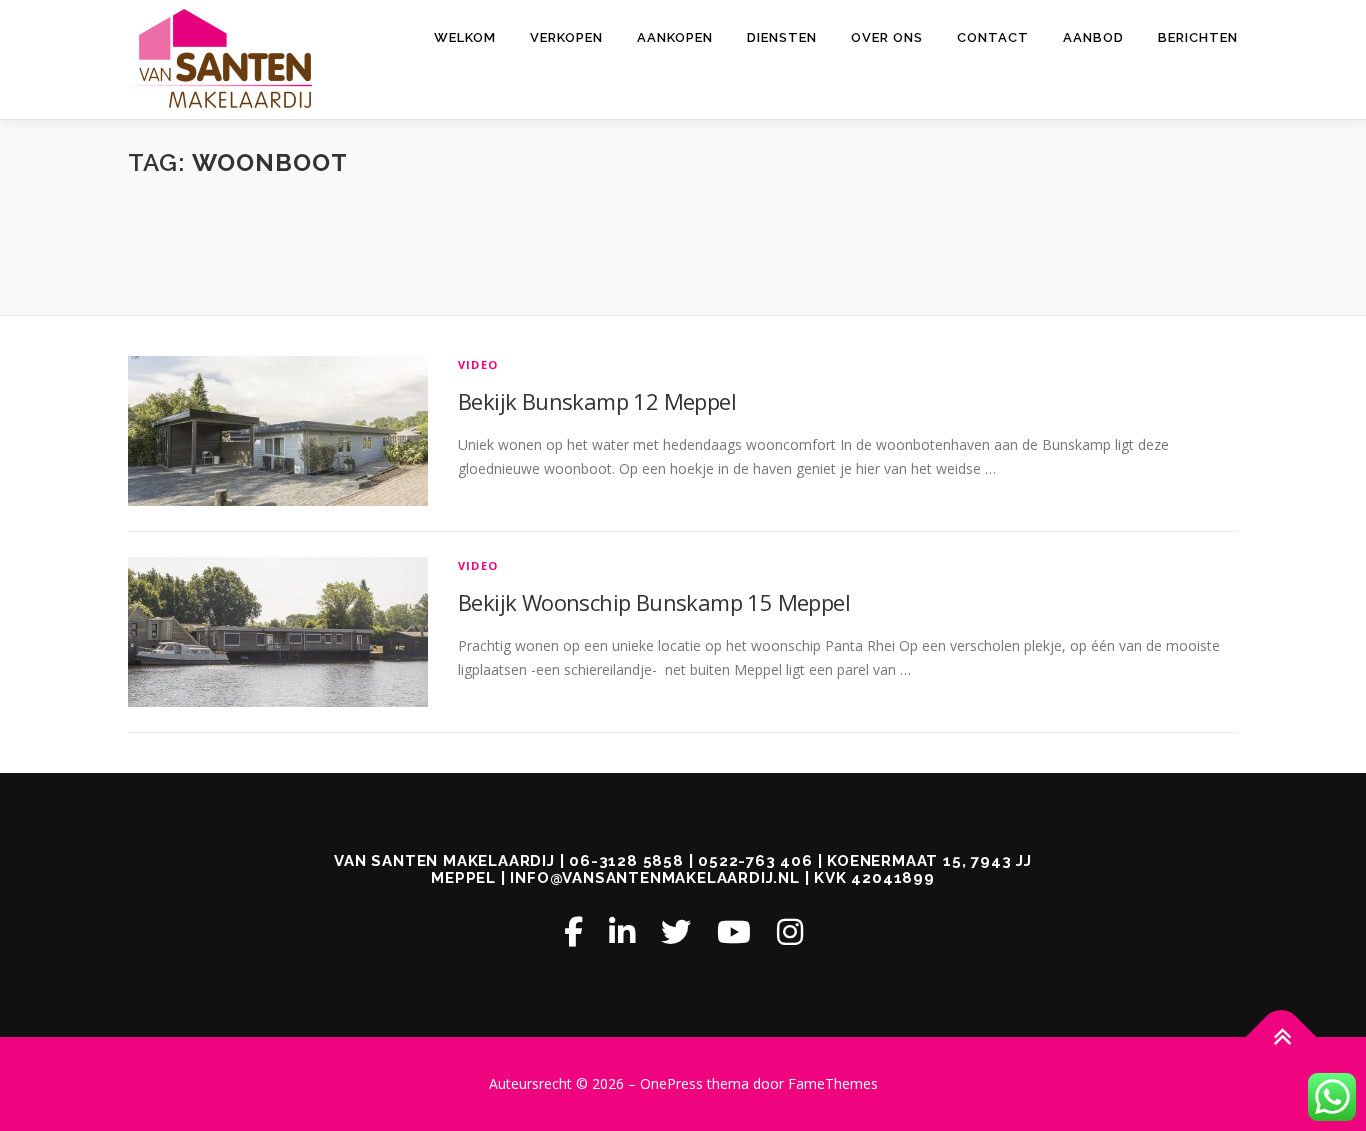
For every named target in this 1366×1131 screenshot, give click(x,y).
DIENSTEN (782, 37)
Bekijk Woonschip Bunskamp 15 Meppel (654, 602)
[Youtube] (734, 931)
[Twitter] (676, 931)
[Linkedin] (622, 931)
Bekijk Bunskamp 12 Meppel (597, 401)
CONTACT (993, 37)
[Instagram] (790, 931)
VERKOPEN (566, 37)
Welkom (465, 37)
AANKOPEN (675, 37)
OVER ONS (887, 37)
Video (478, 364)
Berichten (1198, 37)
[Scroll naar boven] (1281, 1037)
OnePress (671, 1083)
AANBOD (1093, 37)
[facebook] (573, 931)
